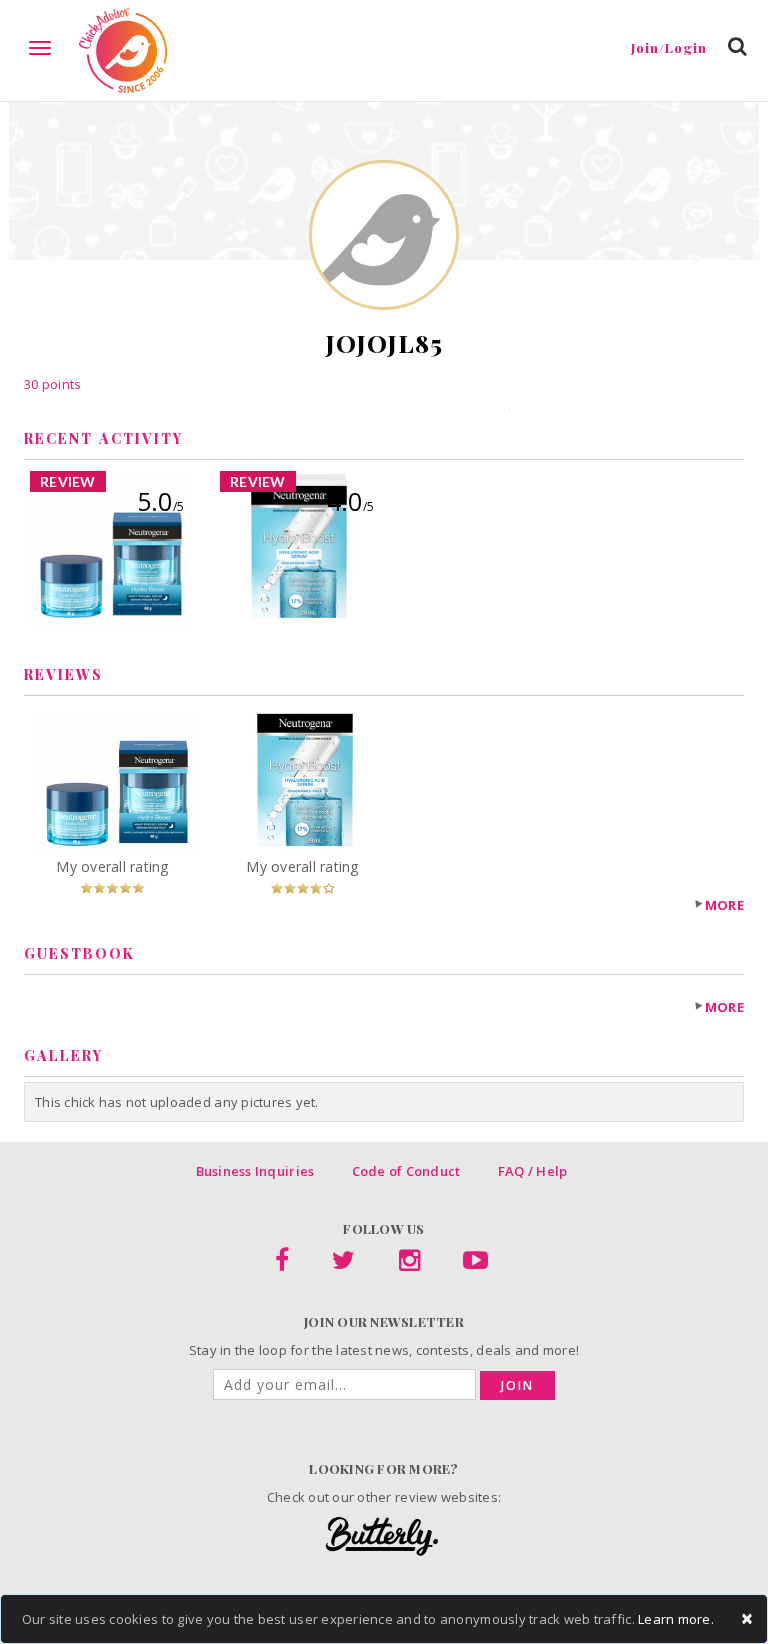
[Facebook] (282, 1264)
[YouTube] (475, 1264)
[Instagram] (409, 1264)
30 (52, 384)
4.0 (350, 501)
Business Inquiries (255, 1171)
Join (517, 1385)
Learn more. (676, 1619)
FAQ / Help (533, 1171)
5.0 (160, 501)
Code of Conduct (406, 1171)
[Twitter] (343, 1264)
